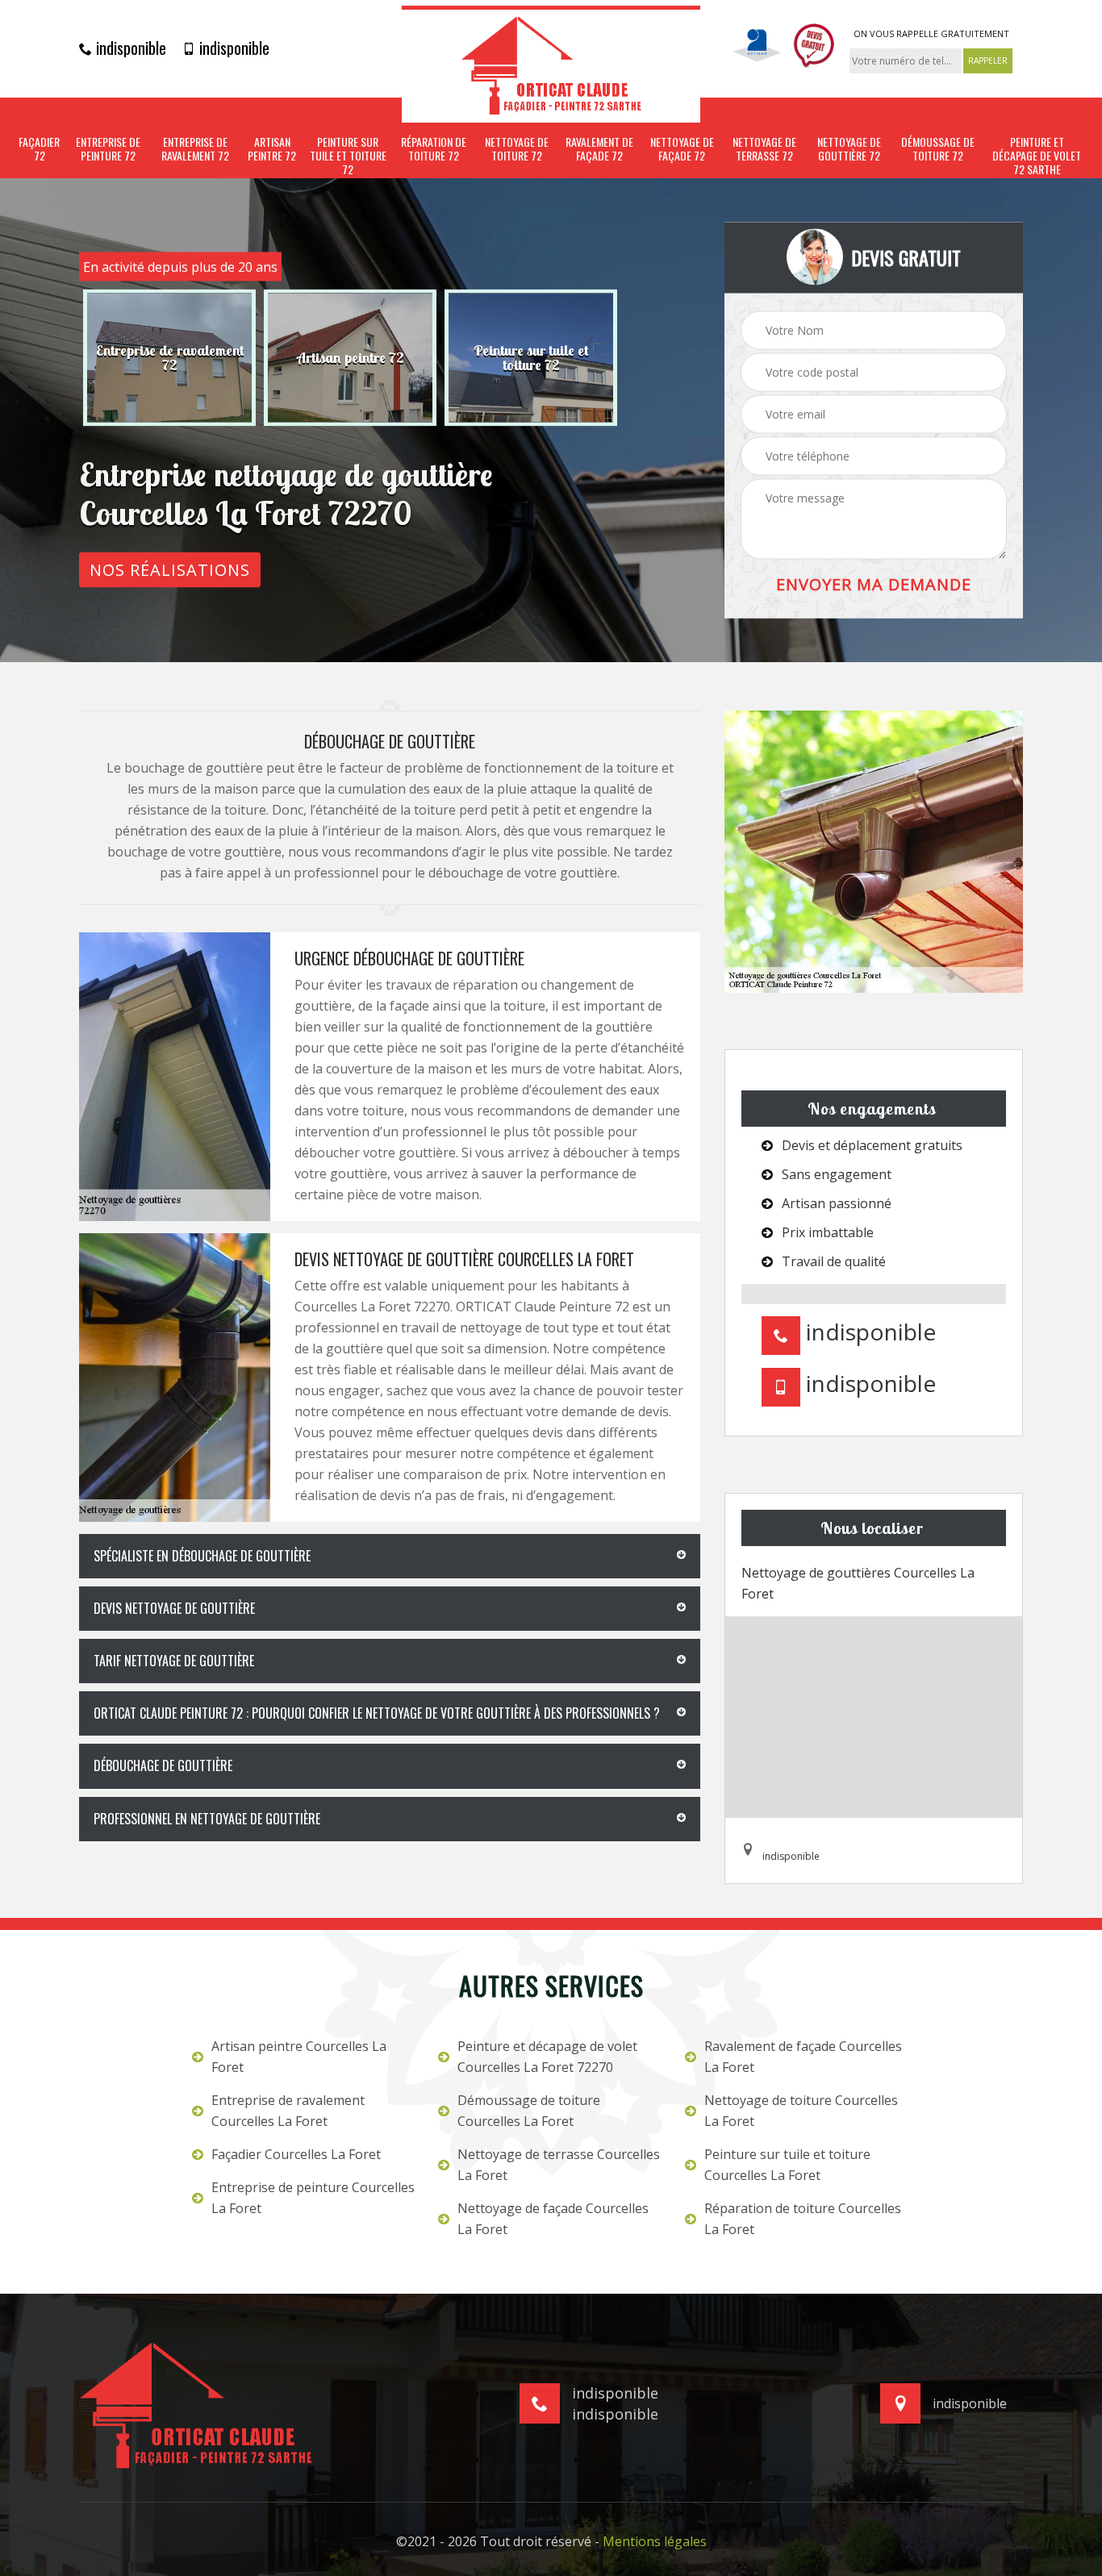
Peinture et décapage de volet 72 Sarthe (1037, 156)
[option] (169, 358)
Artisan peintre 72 (272, 149)
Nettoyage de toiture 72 (517, 149)
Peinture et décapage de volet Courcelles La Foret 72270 (547, 2057)
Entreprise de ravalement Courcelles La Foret (288, 2111)
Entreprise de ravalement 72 (195, 149)
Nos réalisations (170, 570)
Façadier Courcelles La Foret (296, 2154)
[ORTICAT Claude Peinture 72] (551, 64)
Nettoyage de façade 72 (682, 149)
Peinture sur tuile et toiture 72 (348, 156)
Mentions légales (655, 2541)
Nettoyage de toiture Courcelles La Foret (801, 2111)
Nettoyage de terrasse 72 (764, 149)
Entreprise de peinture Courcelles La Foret (313, 2198)
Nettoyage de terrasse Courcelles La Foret (559, 2165)
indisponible (129, 48)
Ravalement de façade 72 (599, 149)
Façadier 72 (39, 149)
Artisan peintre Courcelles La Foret (299, 2057)
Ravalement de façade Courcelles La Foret (803, 2057)
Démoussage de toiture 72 (938, 149)
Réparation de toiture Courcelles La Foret (803, 2219)
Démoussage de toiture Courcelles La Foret (529, 2111)
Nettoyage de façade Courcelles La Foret (553, 2219)
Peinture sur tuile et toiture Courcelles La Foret (787, 2165)
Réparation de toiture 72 (434, 149)
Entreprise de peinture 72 (108, 149)
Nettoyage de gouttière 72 (849, 149)
